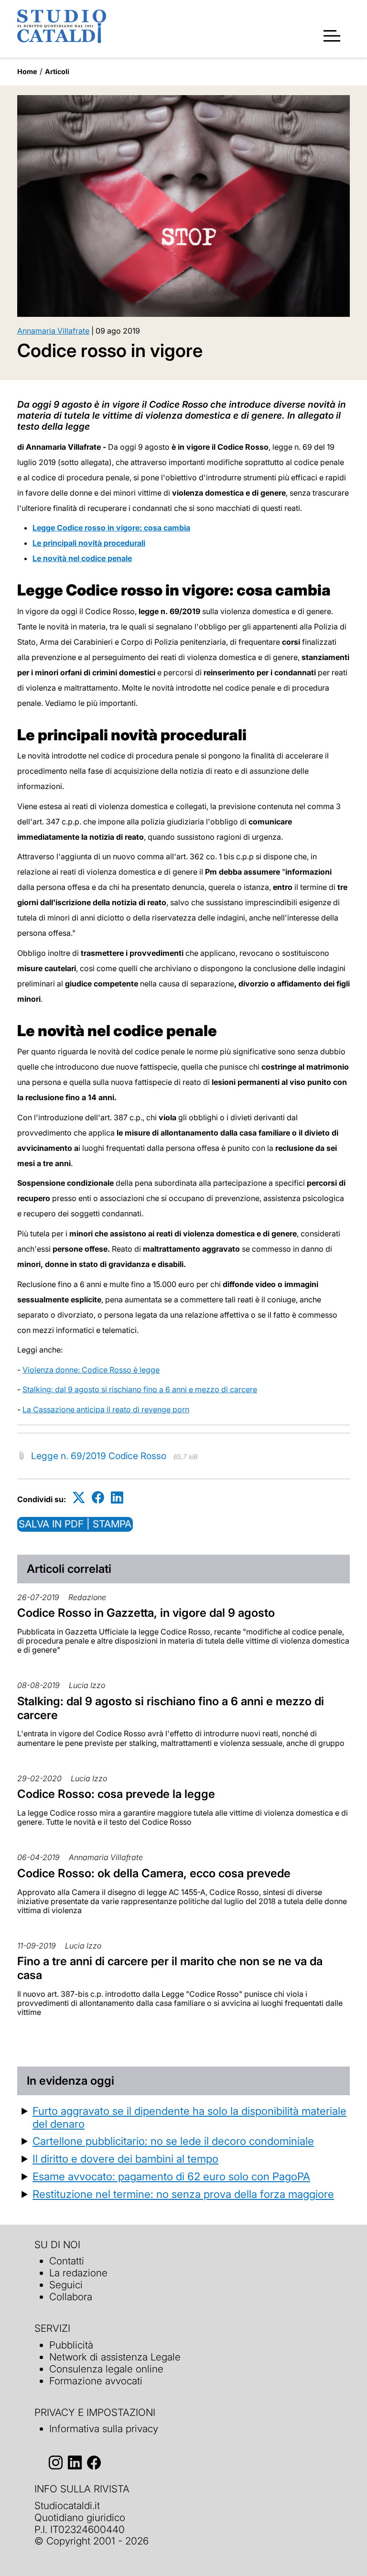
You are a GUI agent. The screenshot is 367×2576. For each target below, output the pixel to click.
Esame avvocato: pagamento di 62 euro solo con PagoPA (171, 2176)
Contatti (67, 2261)
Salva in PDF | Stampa (75, 1524)
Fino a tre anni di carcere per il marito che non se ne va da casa (170, 1968)
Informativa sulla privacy (104, 2429)
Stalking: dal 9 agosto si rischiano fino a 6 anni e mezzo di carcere (140, 1389)
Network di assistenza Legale (115, 2357)
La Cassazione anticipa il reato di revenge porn (106, 1409)
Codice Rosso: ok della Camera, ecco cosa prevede (154, 1873)
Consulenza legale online (106, 2369)
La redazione (78, 2273)
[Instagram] (56, 2462)
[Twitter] (79, 1498)
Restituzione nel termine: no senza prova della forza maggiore (183, 2194)
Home (27, 71)
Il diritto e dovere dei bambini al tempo (125, 2159)
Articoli (57, 71)
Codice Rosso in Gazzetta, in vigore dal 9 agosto (146, 1613)
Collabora (71, 2297)
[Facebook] (98, 1498)
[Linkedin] (117, 1498)
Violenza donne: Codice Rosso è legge (91, 1370)
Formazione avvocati (96, 2381)
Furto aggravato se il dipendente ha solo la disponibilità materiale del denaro (189, 2117)
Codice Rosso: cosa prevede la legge (116, 1794)
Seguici (66, 2285)
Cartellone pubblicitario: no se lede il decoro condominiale (173, 2141)
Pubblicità (71, 2345)
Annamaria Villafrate (53, 331)
